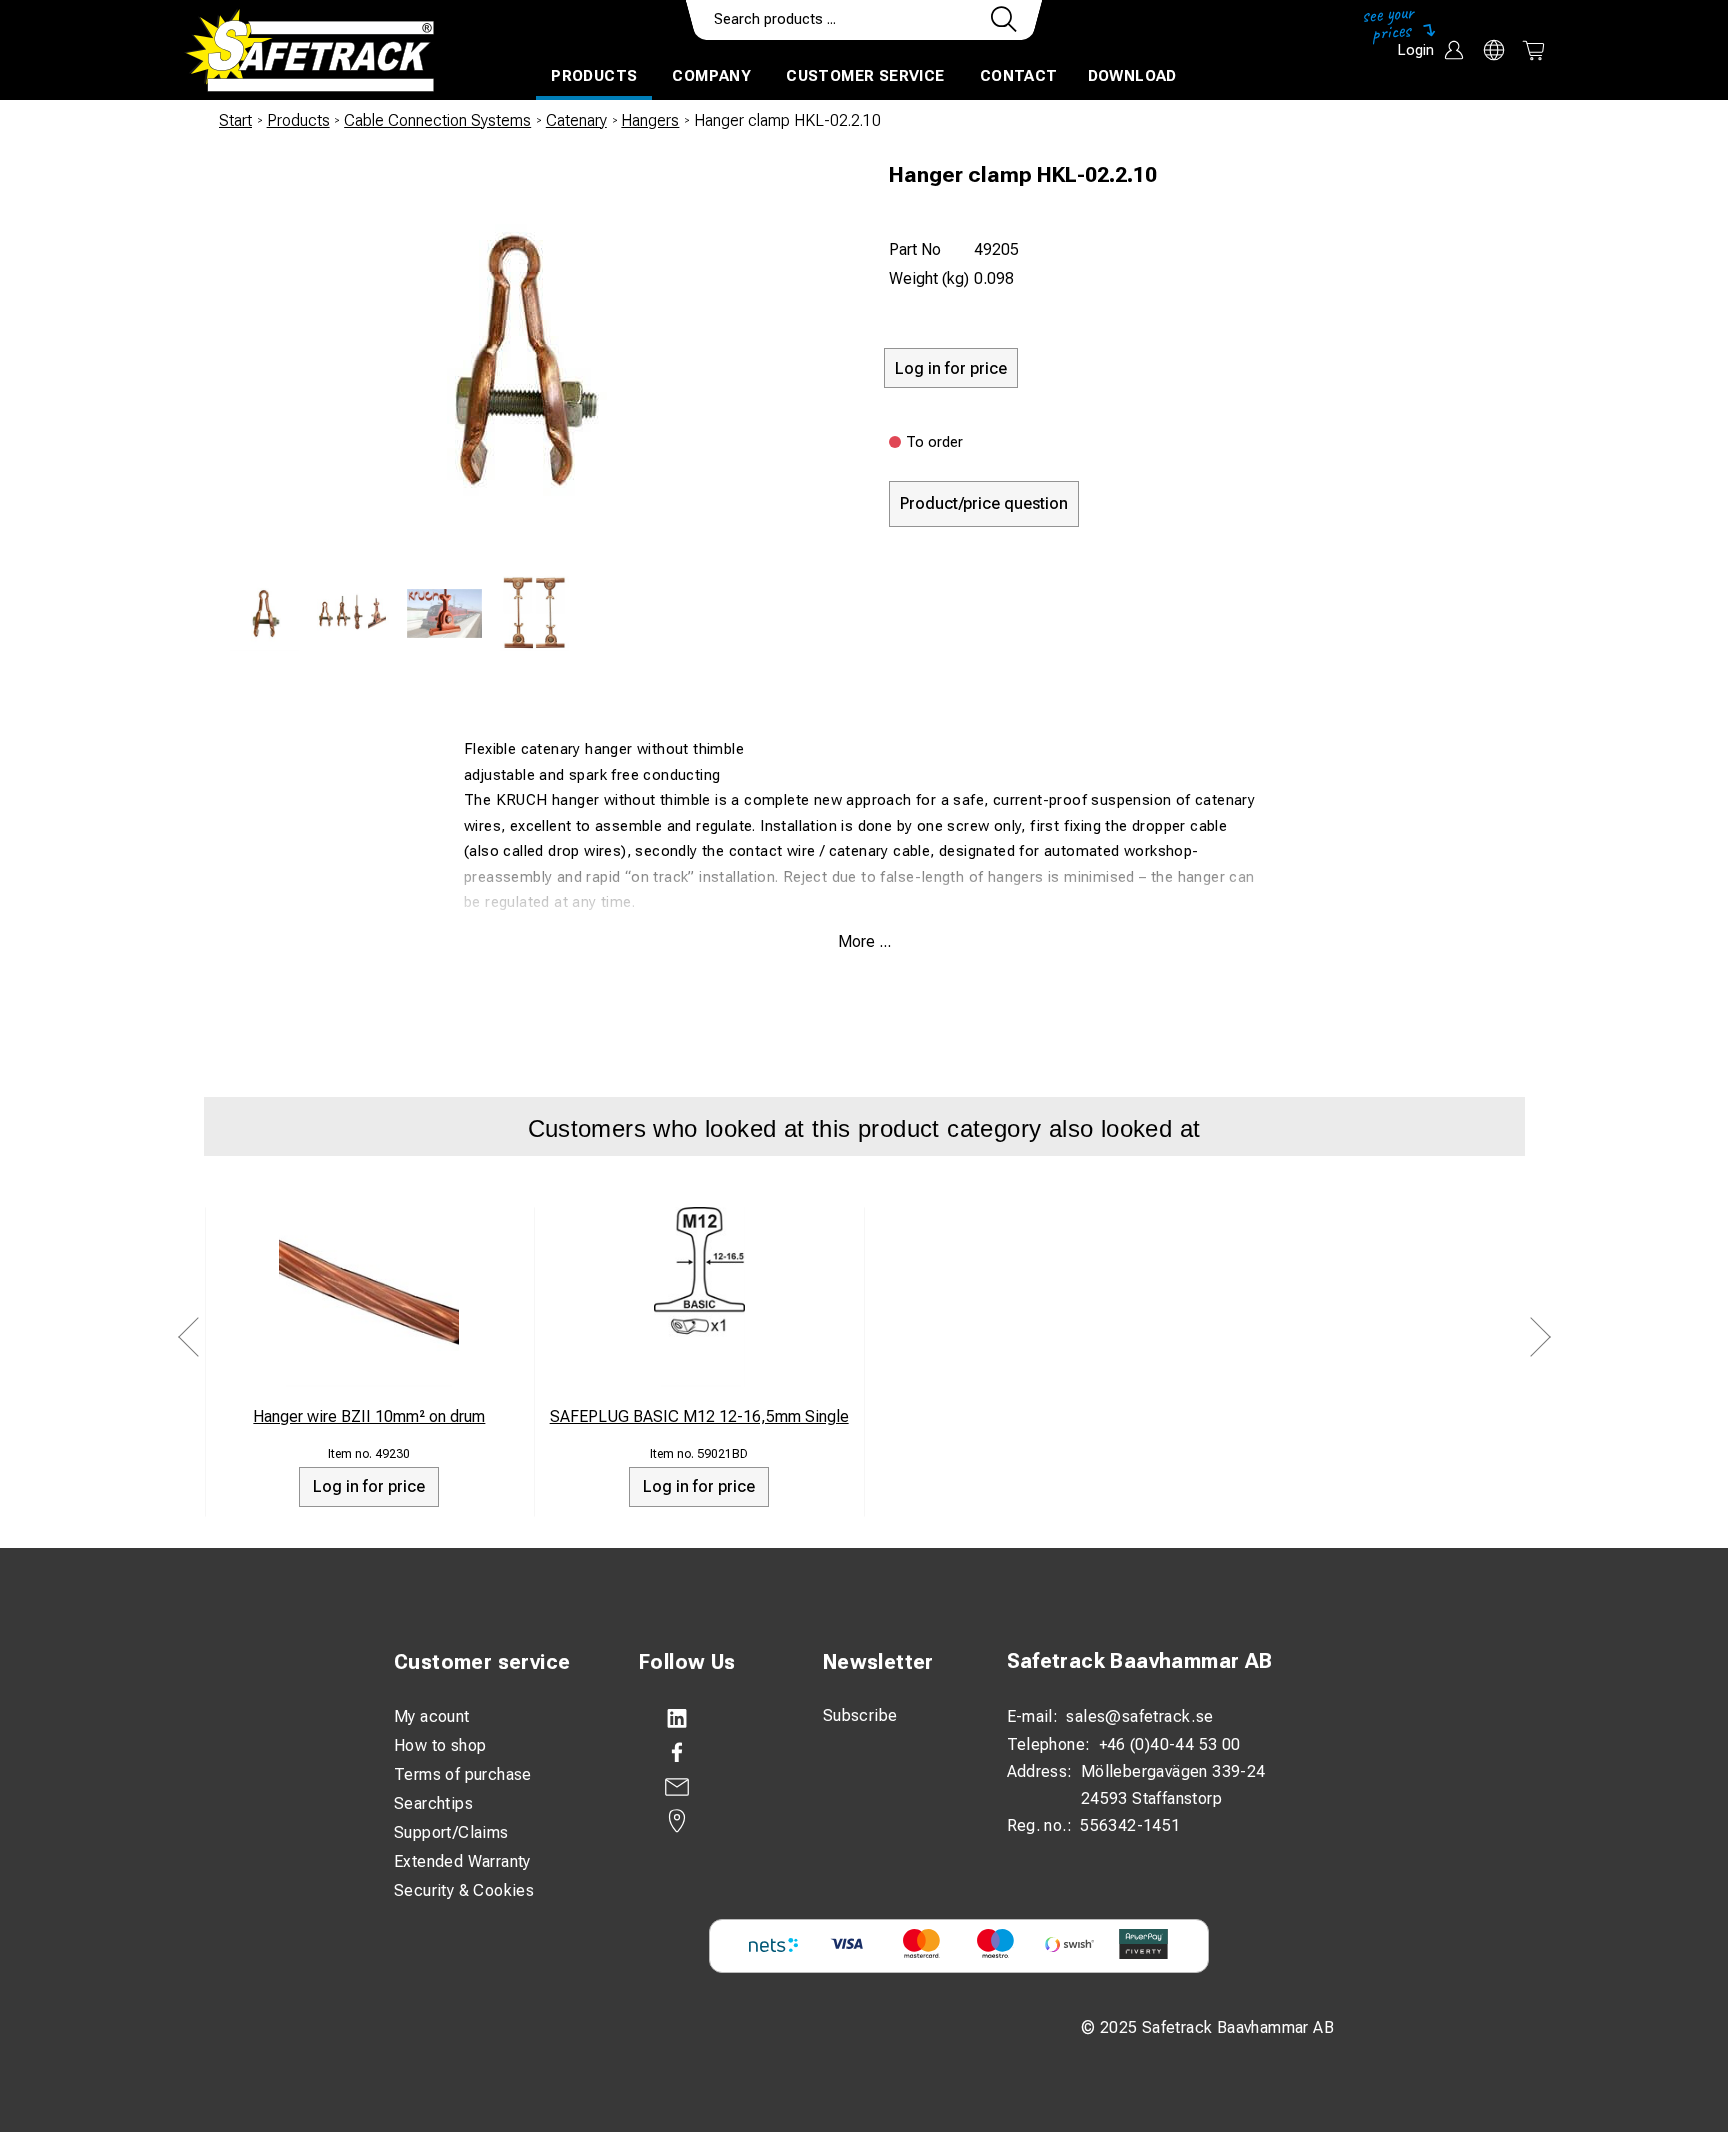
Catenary (576, 120)
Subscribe (860, 1715)
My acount (432, 1716)
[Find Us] (711, 1821)
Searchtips (433, 1803)
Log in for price (369, 1486)
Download (1132, 76)
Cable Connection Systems (437, 120)
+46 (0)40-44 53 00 (1170, 1744)
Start (235, 120)
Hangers (650, 120)
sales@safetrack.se (1139, 1716)
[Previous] (189, 1336)
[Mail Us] (711, 1787)
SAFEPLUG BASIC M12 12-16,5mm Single (699, 1416)
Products (594, 76)
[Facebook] (711, 1753)
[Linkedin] (711, 1719)
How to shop (440, 1745)
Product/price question (984, 503)
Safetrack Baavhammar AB (1140, 1661)
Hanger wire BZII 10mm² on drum (369, 1416)
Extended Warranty (462, 1861)
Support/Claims (451, 1832)
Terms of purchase (463, 1774)
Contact (1019, 76)
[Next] (1540, 1336)
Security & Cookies (464, 1890)
